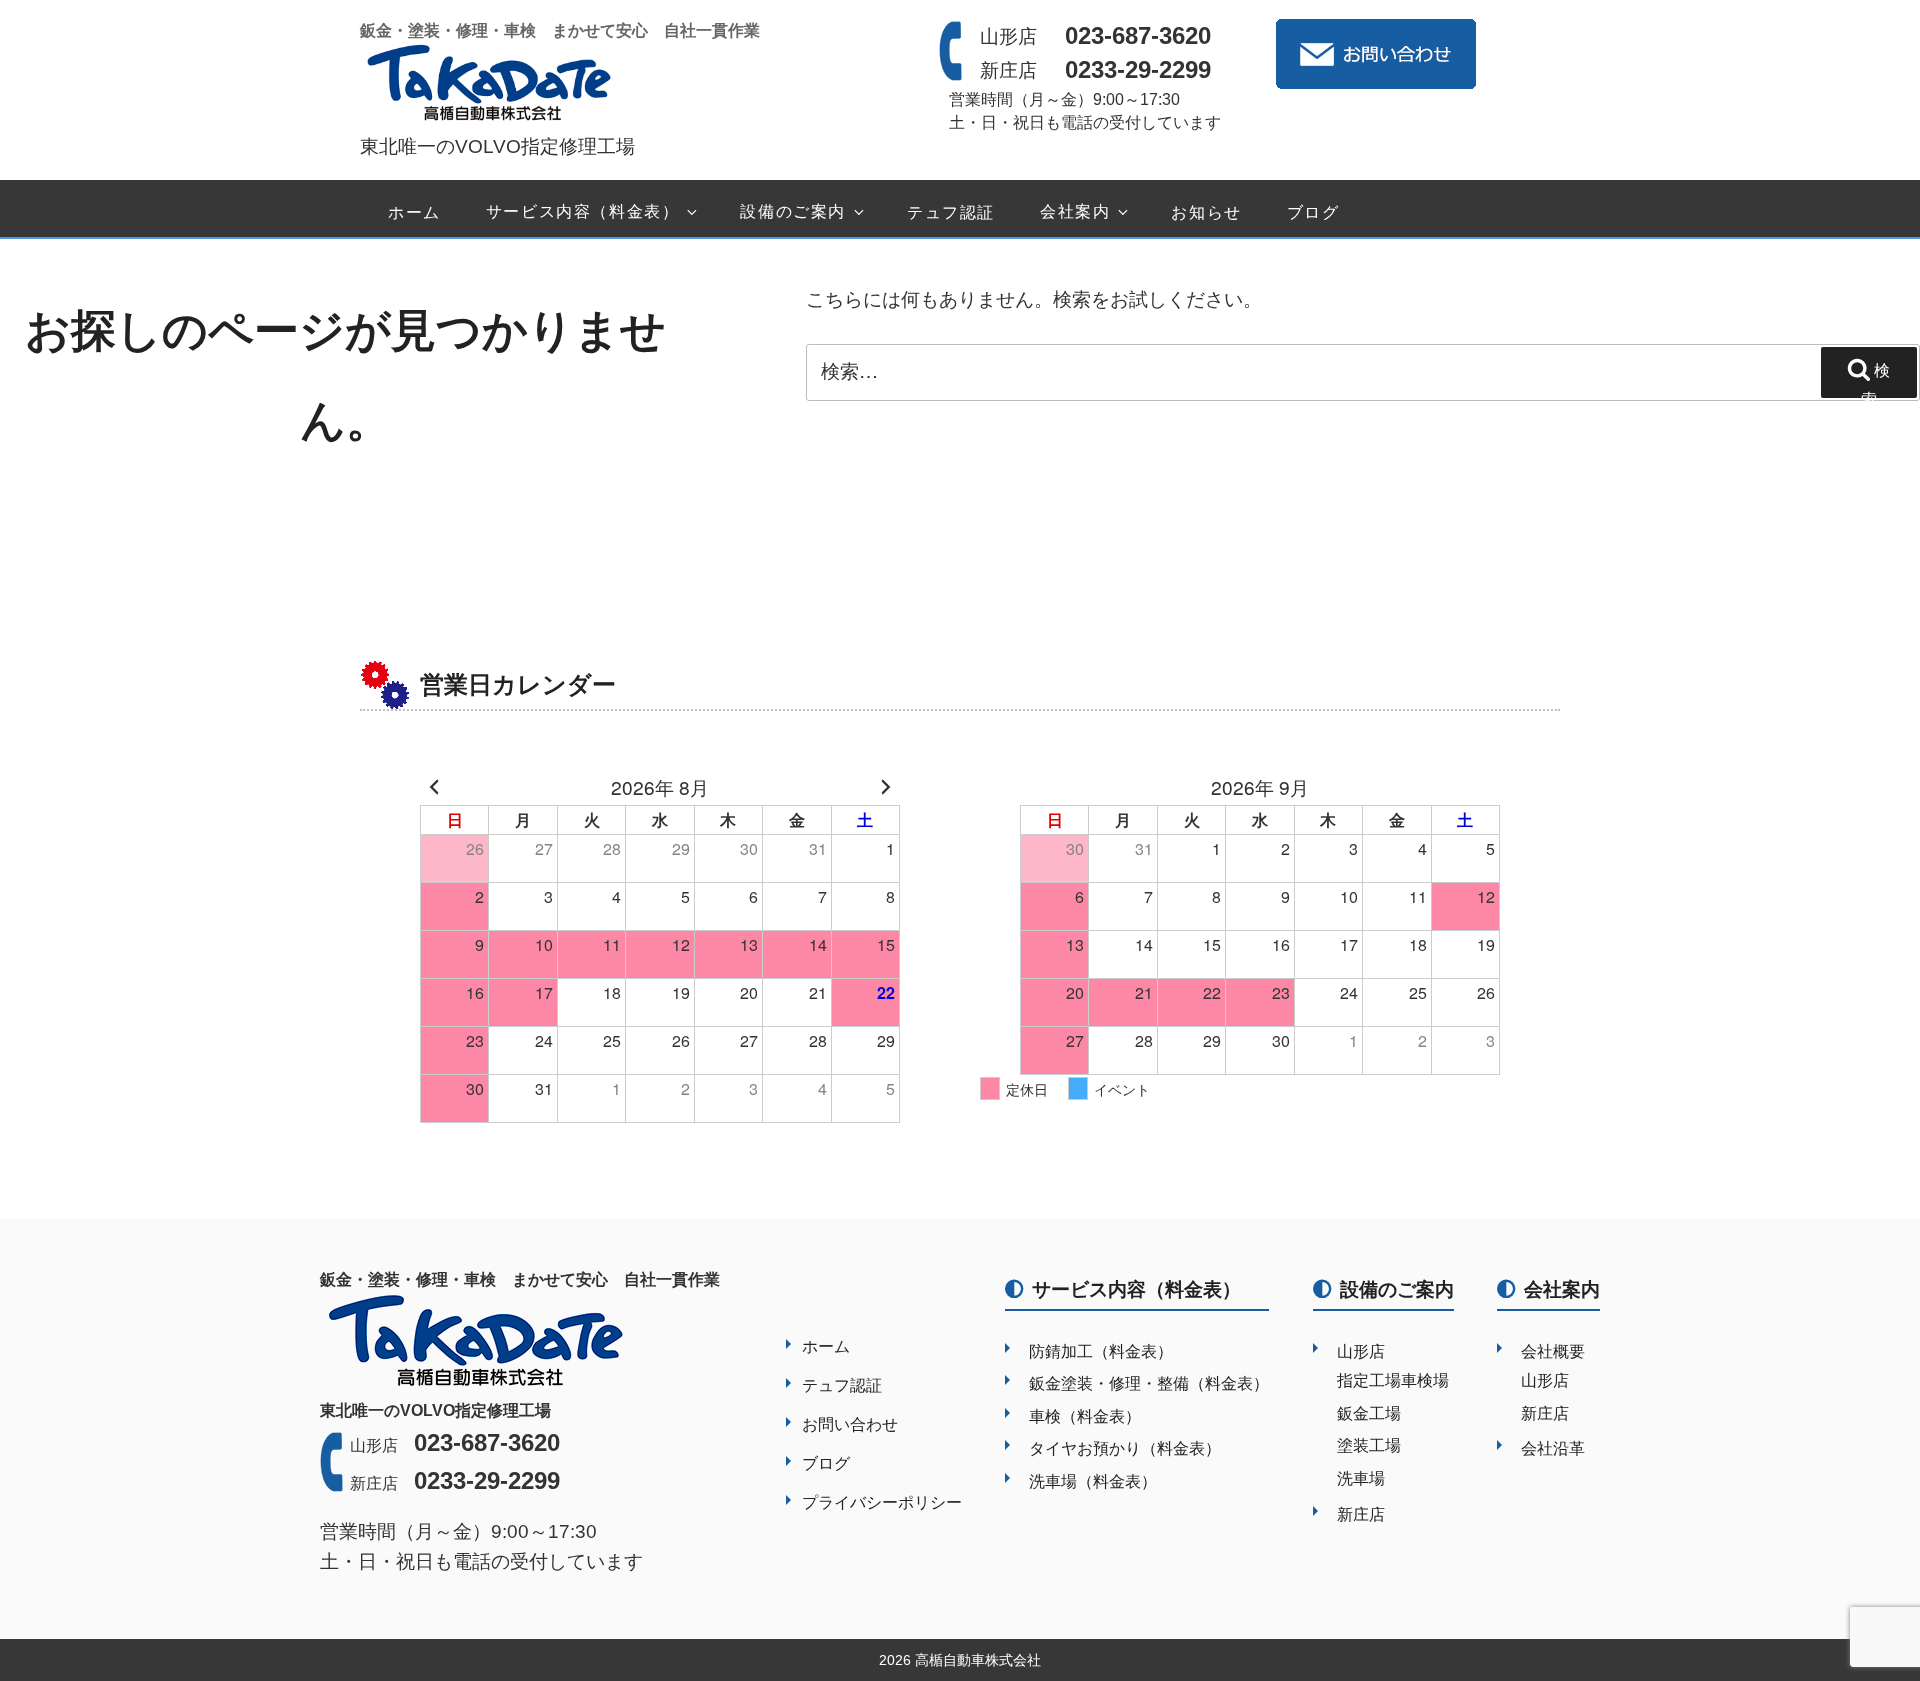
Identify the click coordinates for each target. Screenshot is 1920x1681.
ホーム (414, 212)
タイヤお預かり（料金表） (1125, 1448)
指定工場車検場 (1393, 1380)
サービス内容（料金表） (583, 212)
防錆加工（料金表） (1101, 1351)
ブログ (1313, 212)
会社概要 (1553, 1351)
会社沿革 (1553, 1448)
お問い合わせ (850, 1424)
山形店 (1361, 1351)
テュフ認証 (951, 212)
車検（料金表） (1085, 1416)
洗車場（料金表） (1093, 1481)
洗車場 (1361, 1478)
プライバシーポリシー (882, 1502)
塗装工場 (1369, 1445)
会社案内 (1075, 212)
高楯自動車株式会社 (978, 1660)
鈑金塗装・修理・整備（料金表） (1149, 1383)
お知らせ (1206, 212)
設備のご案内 (793, 212)
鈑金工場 (1369, 1413)
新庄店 (1361, 1514)
